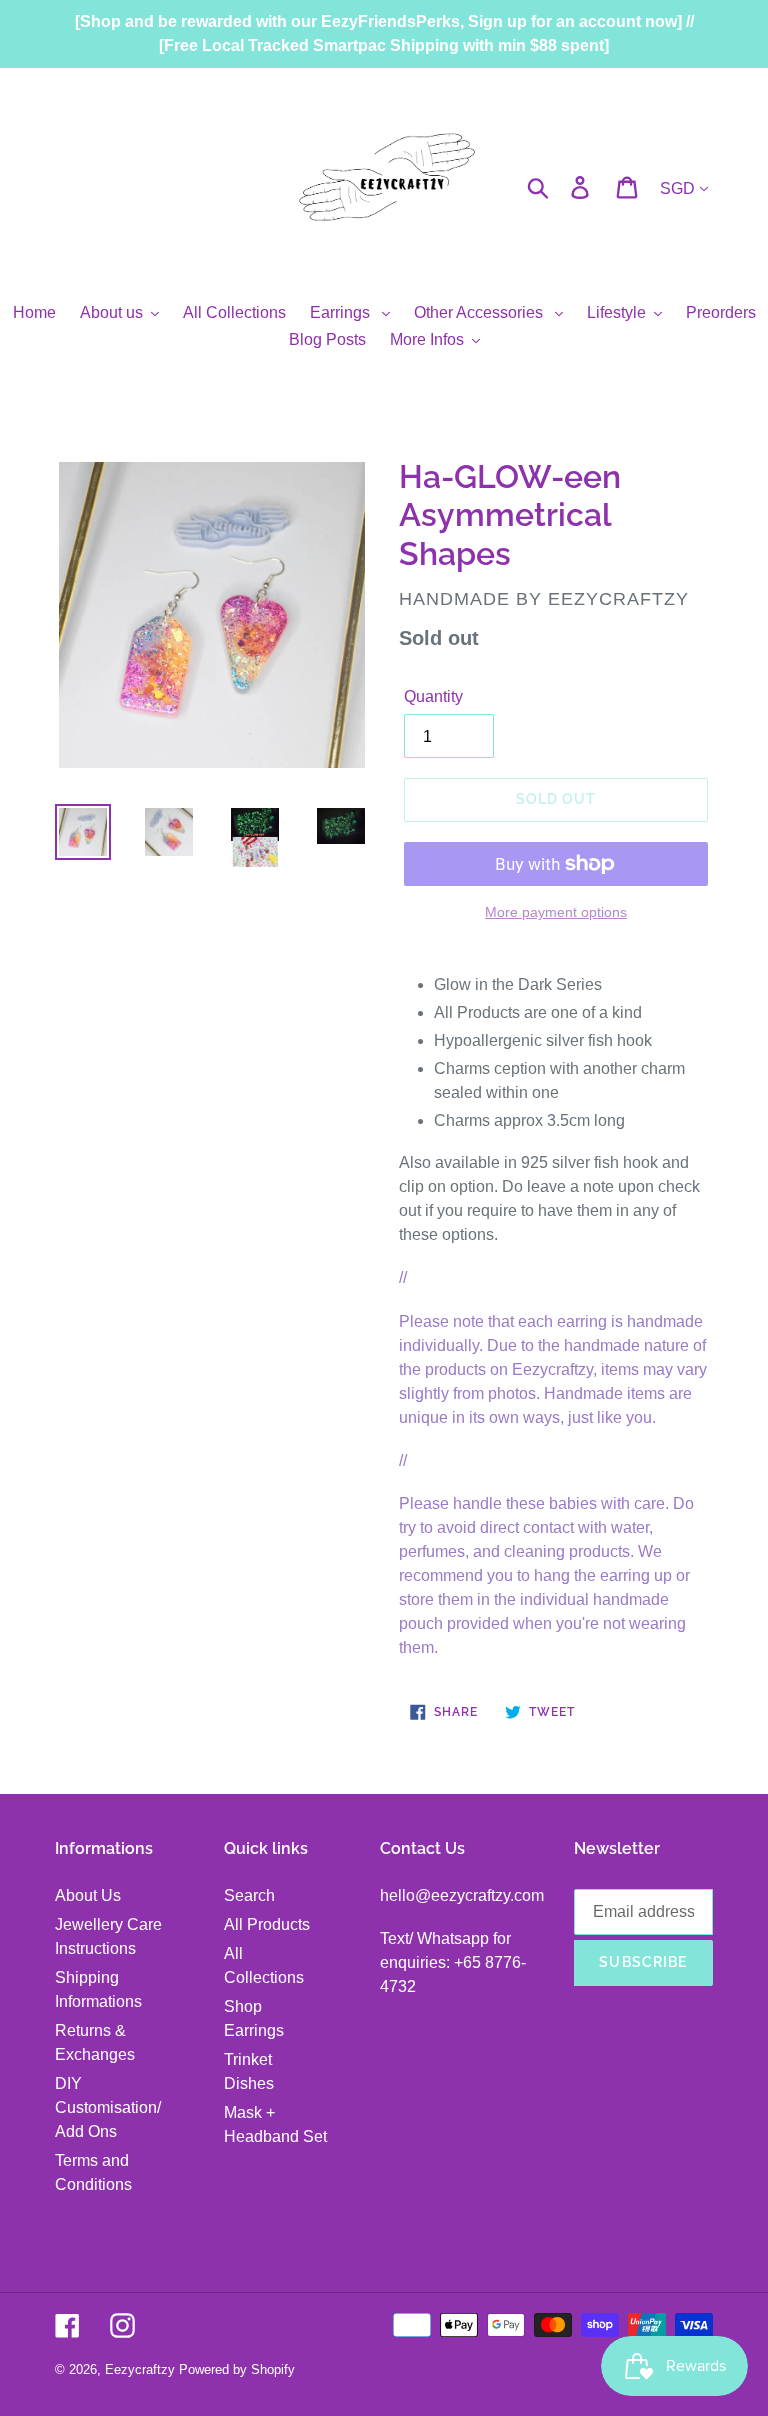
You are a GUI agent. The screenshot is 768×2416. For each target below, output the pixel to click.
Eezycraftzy (140, 2369)
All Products (267, 1924)
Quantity (433, 696)
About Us (88, 1895)
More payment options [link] (556, 912)
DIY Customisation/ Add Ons (108, 2107)
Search (249, 1895)
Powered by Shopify (237, 2369)
